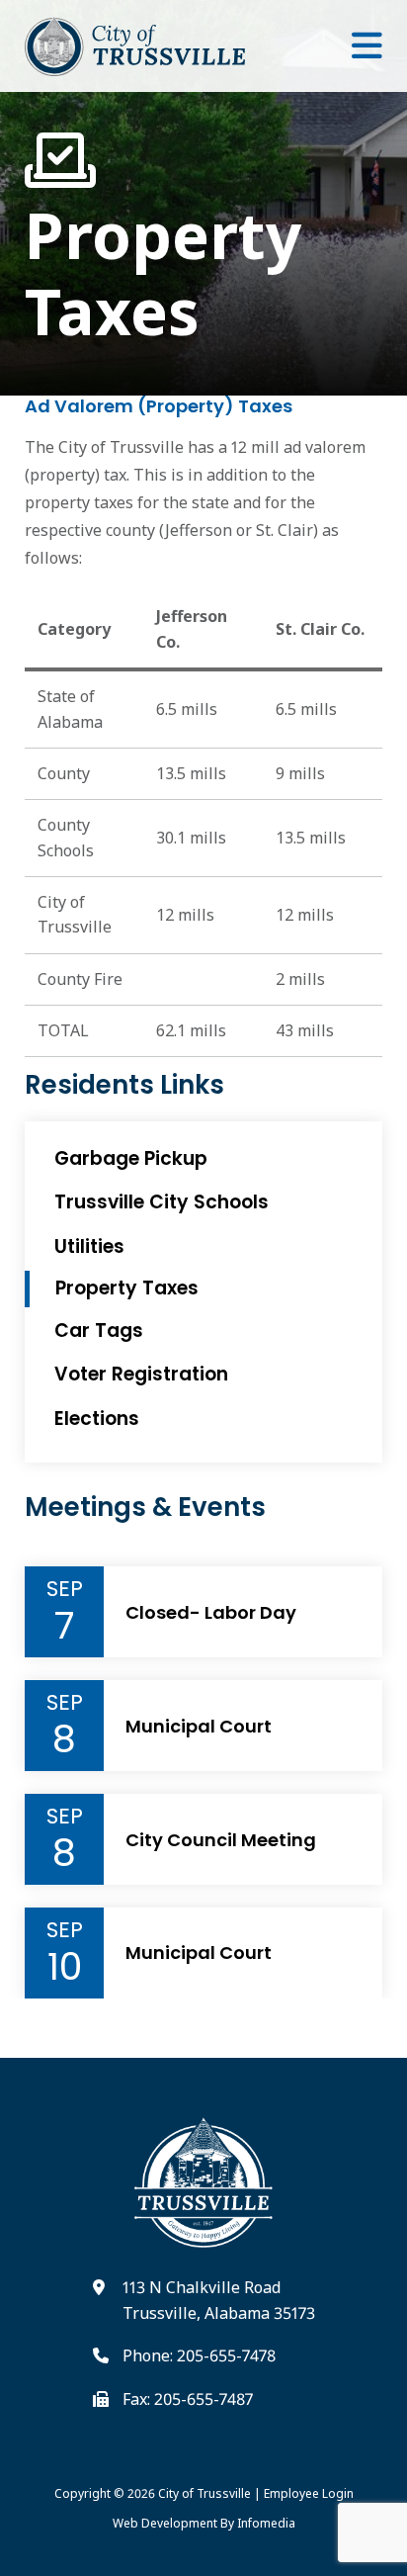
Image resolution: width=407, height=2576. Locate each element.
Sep (65, 1589)
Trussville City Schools (162, 1202)
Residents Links (124, 1085)
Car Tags (99, 1331)
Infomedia (266, 2523)
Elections (97, 1419)
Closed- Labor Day (211, 1613)
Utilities (89, 1246)
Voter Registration (141, 1374)
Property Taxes (163, 271)
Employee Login (309, 2493)
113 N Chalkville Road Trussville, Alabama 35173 (219, 2300)
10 (65, 1967)
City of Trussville (204, 2493)
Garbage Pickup (131, 1158)
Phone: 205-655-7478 (199, 2355)
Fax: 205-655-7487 (188, 2399)
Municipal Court (199, 1727)
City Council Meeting (221, 1840)
